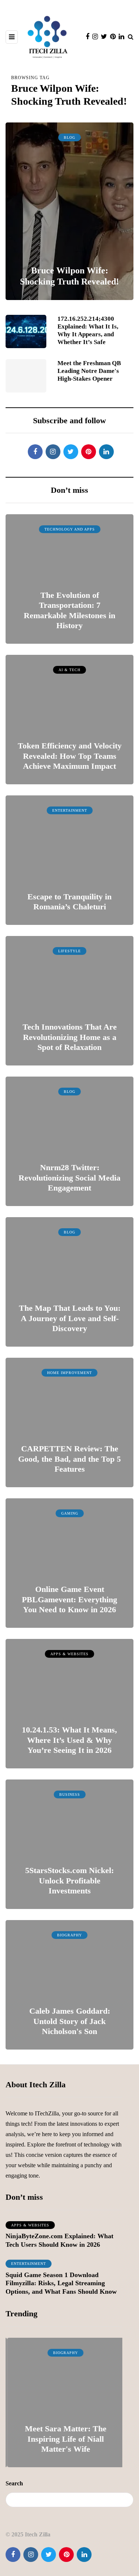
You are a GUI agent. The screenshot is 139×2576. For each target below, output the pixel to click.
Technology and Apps (70, 529)
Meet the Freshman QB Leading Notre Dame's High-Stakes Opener (89, 371)
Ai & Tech (69, 670)
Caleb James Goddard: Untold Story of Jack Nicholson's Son (70, 2021)
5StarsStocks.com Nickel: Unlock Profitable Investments (69, 1880)
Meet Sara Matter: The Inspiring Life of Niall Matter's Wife (64, 2439)
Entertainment (70, 810)
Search (14, 2483)
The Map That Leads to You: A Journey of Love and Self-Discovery (70, 1318)
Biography (69, 1935)
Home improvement (69, 1373)
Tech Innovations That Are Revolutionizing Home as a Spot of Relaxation (70, 1037)
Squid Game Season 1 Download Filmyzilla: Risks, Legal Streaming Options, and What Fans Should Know (61, 2283)
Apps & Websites (69, 1654)
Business (70, 1794)
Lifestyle (69, 951)
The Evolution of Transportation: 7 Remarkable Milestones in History (69, 610)
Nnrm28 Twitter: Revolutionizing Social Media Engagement (69, 1178)
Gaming (70, 1513)
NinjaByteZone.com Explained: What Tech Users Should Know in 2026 (59, 2240)
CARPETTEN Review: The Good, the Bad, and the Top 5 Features (69, 1459)
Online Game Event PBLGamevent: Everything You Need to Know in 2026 (69, 1599)
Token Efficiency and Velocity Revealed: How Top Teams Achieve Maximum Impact (70, 756)
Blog (69, 137)
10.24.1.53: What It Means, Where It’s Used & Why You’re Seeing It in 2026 (69, 1740)
